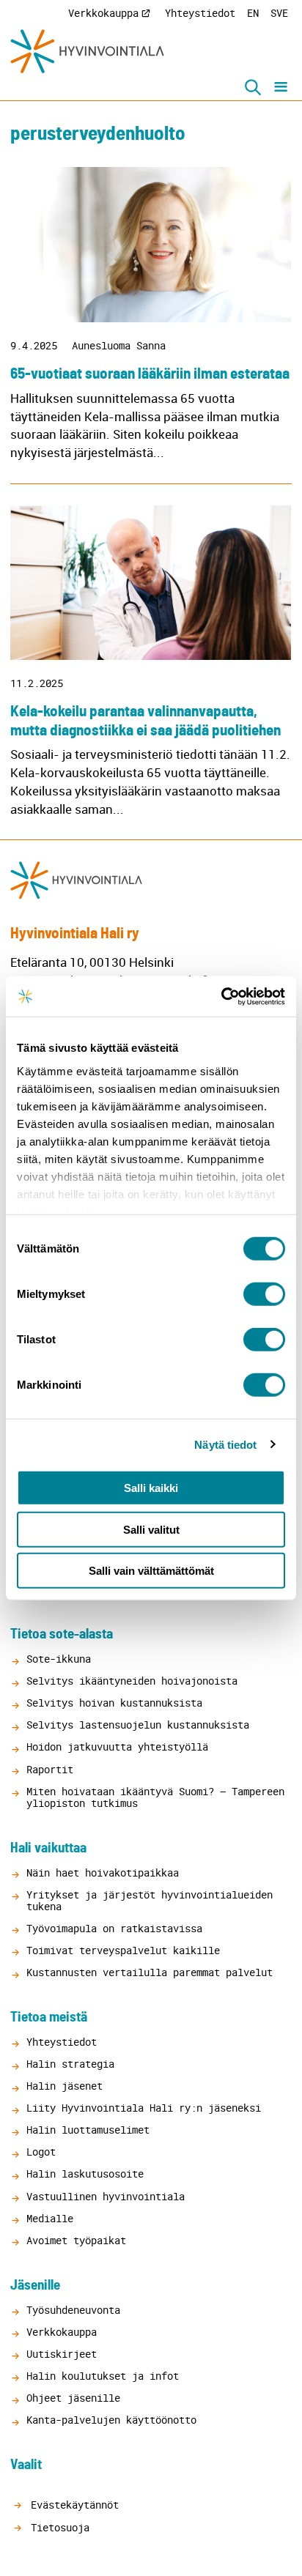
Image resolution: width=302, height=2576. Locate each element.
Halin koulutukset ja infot (103, 2376)
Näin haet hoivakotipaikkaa (103, 1872)
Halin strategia (70, 2064)
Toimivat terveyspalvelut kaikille (123, 1950)
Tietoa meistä (49, 2018)
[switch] (264, 1294)
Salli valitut (151, 1529)
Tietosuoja (57, 2527)
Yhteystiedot (200, 13)
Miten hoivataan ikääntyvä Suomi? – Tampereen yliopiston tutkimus (155, 1797)
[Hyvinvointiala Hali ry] (87, 51)
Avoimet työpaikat (76, 2240)
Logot (41, 2152)
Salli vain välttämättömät (151, 1571)
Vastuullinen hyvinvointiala (106, 2196)
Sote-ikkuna (59, 1659)
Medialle (50, 2218)
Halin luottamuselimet (88, 2130)
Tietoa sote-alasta (62, 1634)
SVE (279, 13)
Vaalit (26, 2465)
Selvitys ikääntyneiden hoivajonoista (132, 1681)
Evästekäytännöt (72, 2505)
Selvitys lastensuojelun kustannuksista (138, 1725)
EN (253, 13)
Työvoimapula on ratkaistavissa (114, 1928)
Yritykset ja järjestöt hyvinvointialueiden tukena (150, 1900)
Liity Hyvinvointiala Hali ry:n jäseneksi (144, 2108)
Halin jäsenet (65, 2086)
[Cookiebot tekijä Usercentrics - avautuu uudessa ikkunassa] (221, 996)
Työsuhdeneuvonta (73, 2310)
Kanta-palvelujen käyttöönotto (111, 2420)
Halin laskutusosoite (85, 2174)
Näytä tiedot (225, 1444)
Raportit (50, 1769)
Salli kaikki (151, 1488)
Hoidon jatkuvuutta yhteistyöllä (117, 1747)
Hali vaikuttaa (48, 1848)
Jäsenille (35, 2286)
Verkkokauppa (103, 13)
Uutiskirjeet (62, 2354)
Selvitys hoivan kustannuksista (114, 1703)
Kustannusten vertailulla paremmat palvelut (150, 1972)
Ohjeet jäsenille (73, 2398)
